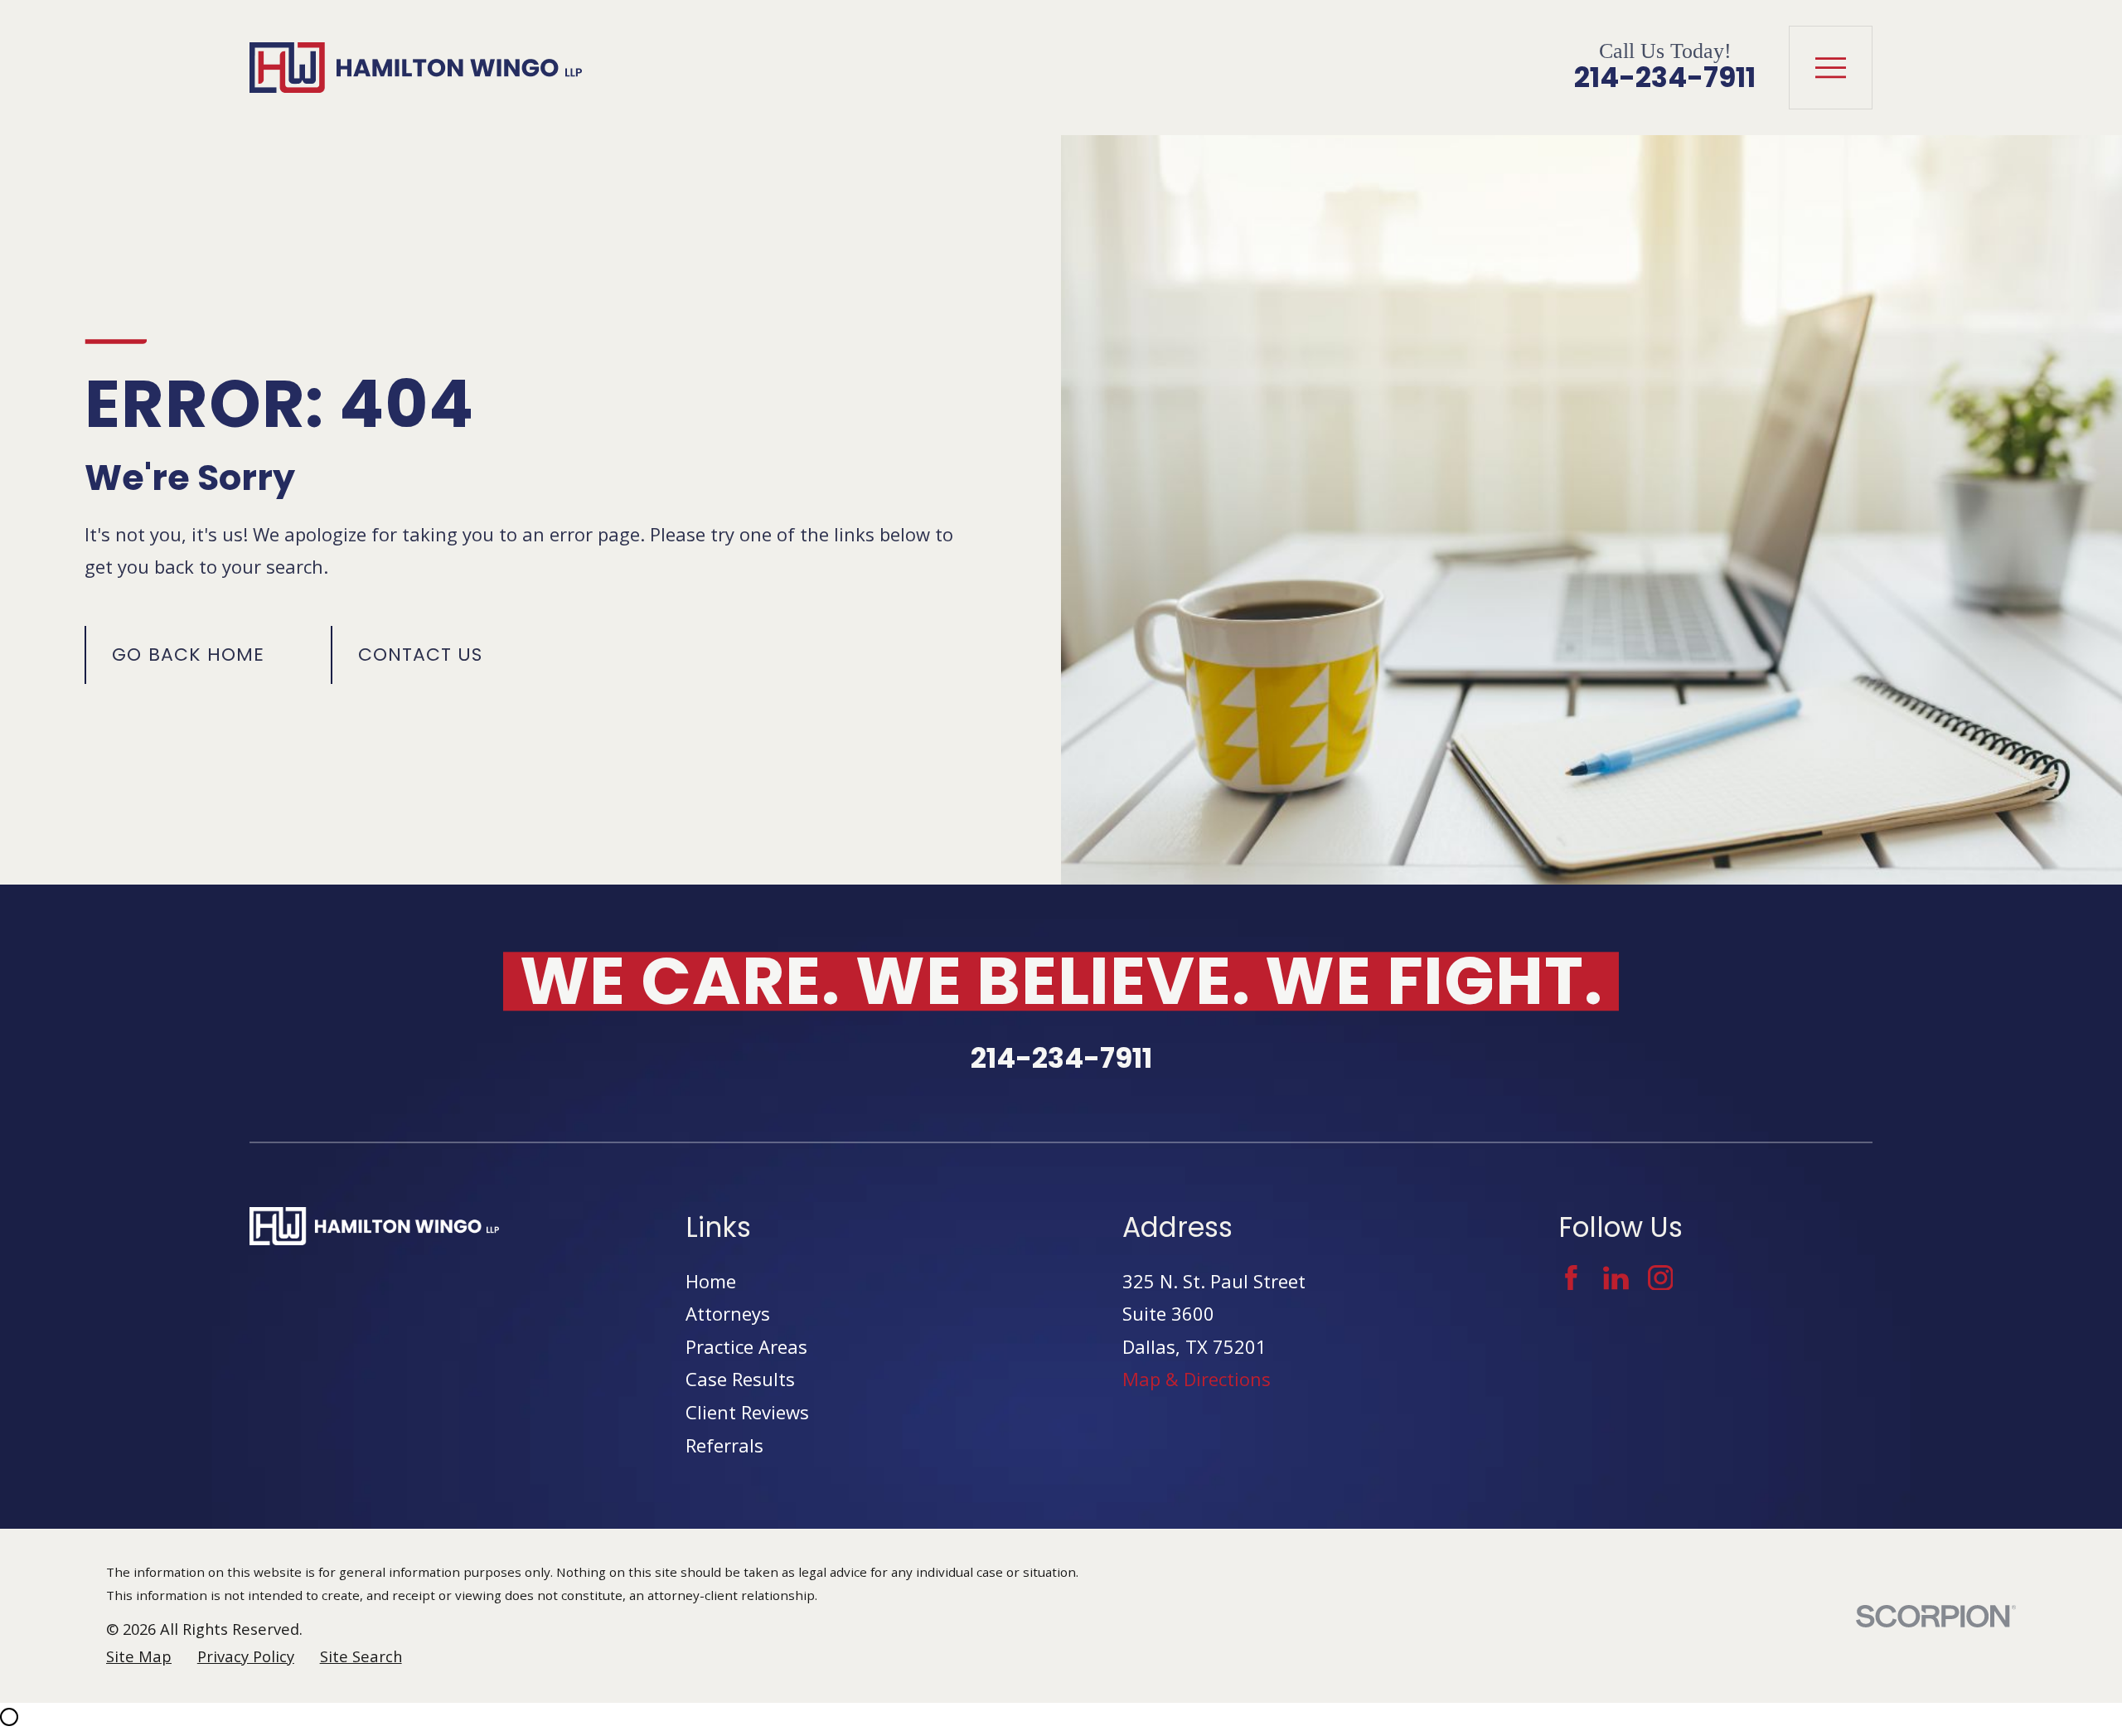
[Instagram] (1661, 1278)
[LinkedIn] (1616, 1278)
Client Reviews (747, 1412)
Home (711, 1281)
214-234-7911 (1665, 78)
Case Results (740, 1379)
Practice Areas (746, 1346)
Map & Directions (1197, 1379)
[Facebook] (1571, 1278)
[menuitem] (139, 1657)
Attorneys (728, 1313)
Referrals (724, 1445)
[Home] (416, 68)
